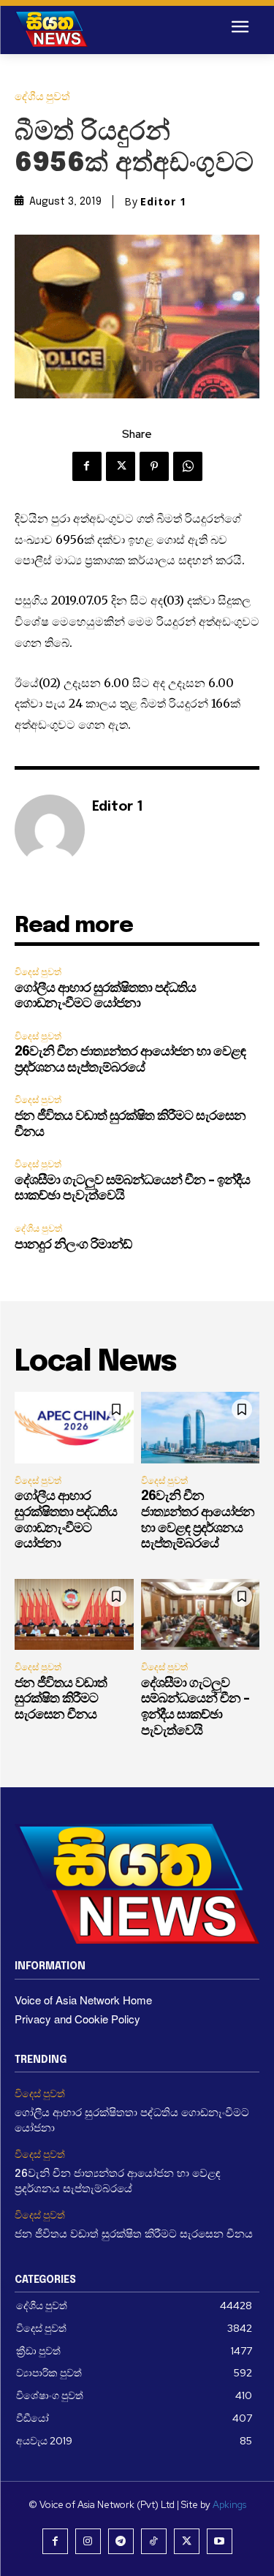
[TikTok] (154, 2541)
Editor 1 (163, 202)
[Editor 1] (50, 830)
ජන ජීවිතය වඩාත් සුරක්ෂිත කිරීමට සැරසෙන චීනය (61, 1699)
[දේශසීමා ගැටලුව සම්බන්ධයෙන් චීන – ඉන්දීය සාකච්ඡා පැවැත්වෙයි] (201, 1615)
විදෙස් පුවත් (38, 972)
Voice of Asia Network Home (83, 2000)
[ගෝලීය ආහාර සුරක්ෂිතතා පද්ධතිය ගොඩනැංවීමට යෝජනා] (74, 1428)
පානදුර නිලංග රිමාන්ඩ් (73, 1245)
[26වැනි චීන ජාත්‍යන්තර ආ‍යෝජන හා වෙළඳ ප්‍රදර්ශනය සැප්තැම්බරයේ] (201, 1428)
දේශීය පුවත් (42, 97)
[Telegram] (121, 2541)
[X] (121, 466)
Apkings (229, 2505)
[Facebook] (87, 466)
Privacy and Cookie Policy (77, 2019)
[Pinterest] (154, 466)
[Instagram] (88, 2541)
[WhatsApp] (188, 466)
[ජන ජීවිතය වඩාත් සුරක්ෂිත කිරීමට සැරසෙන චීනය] (74, 1615)
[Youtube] (220, 2541)
